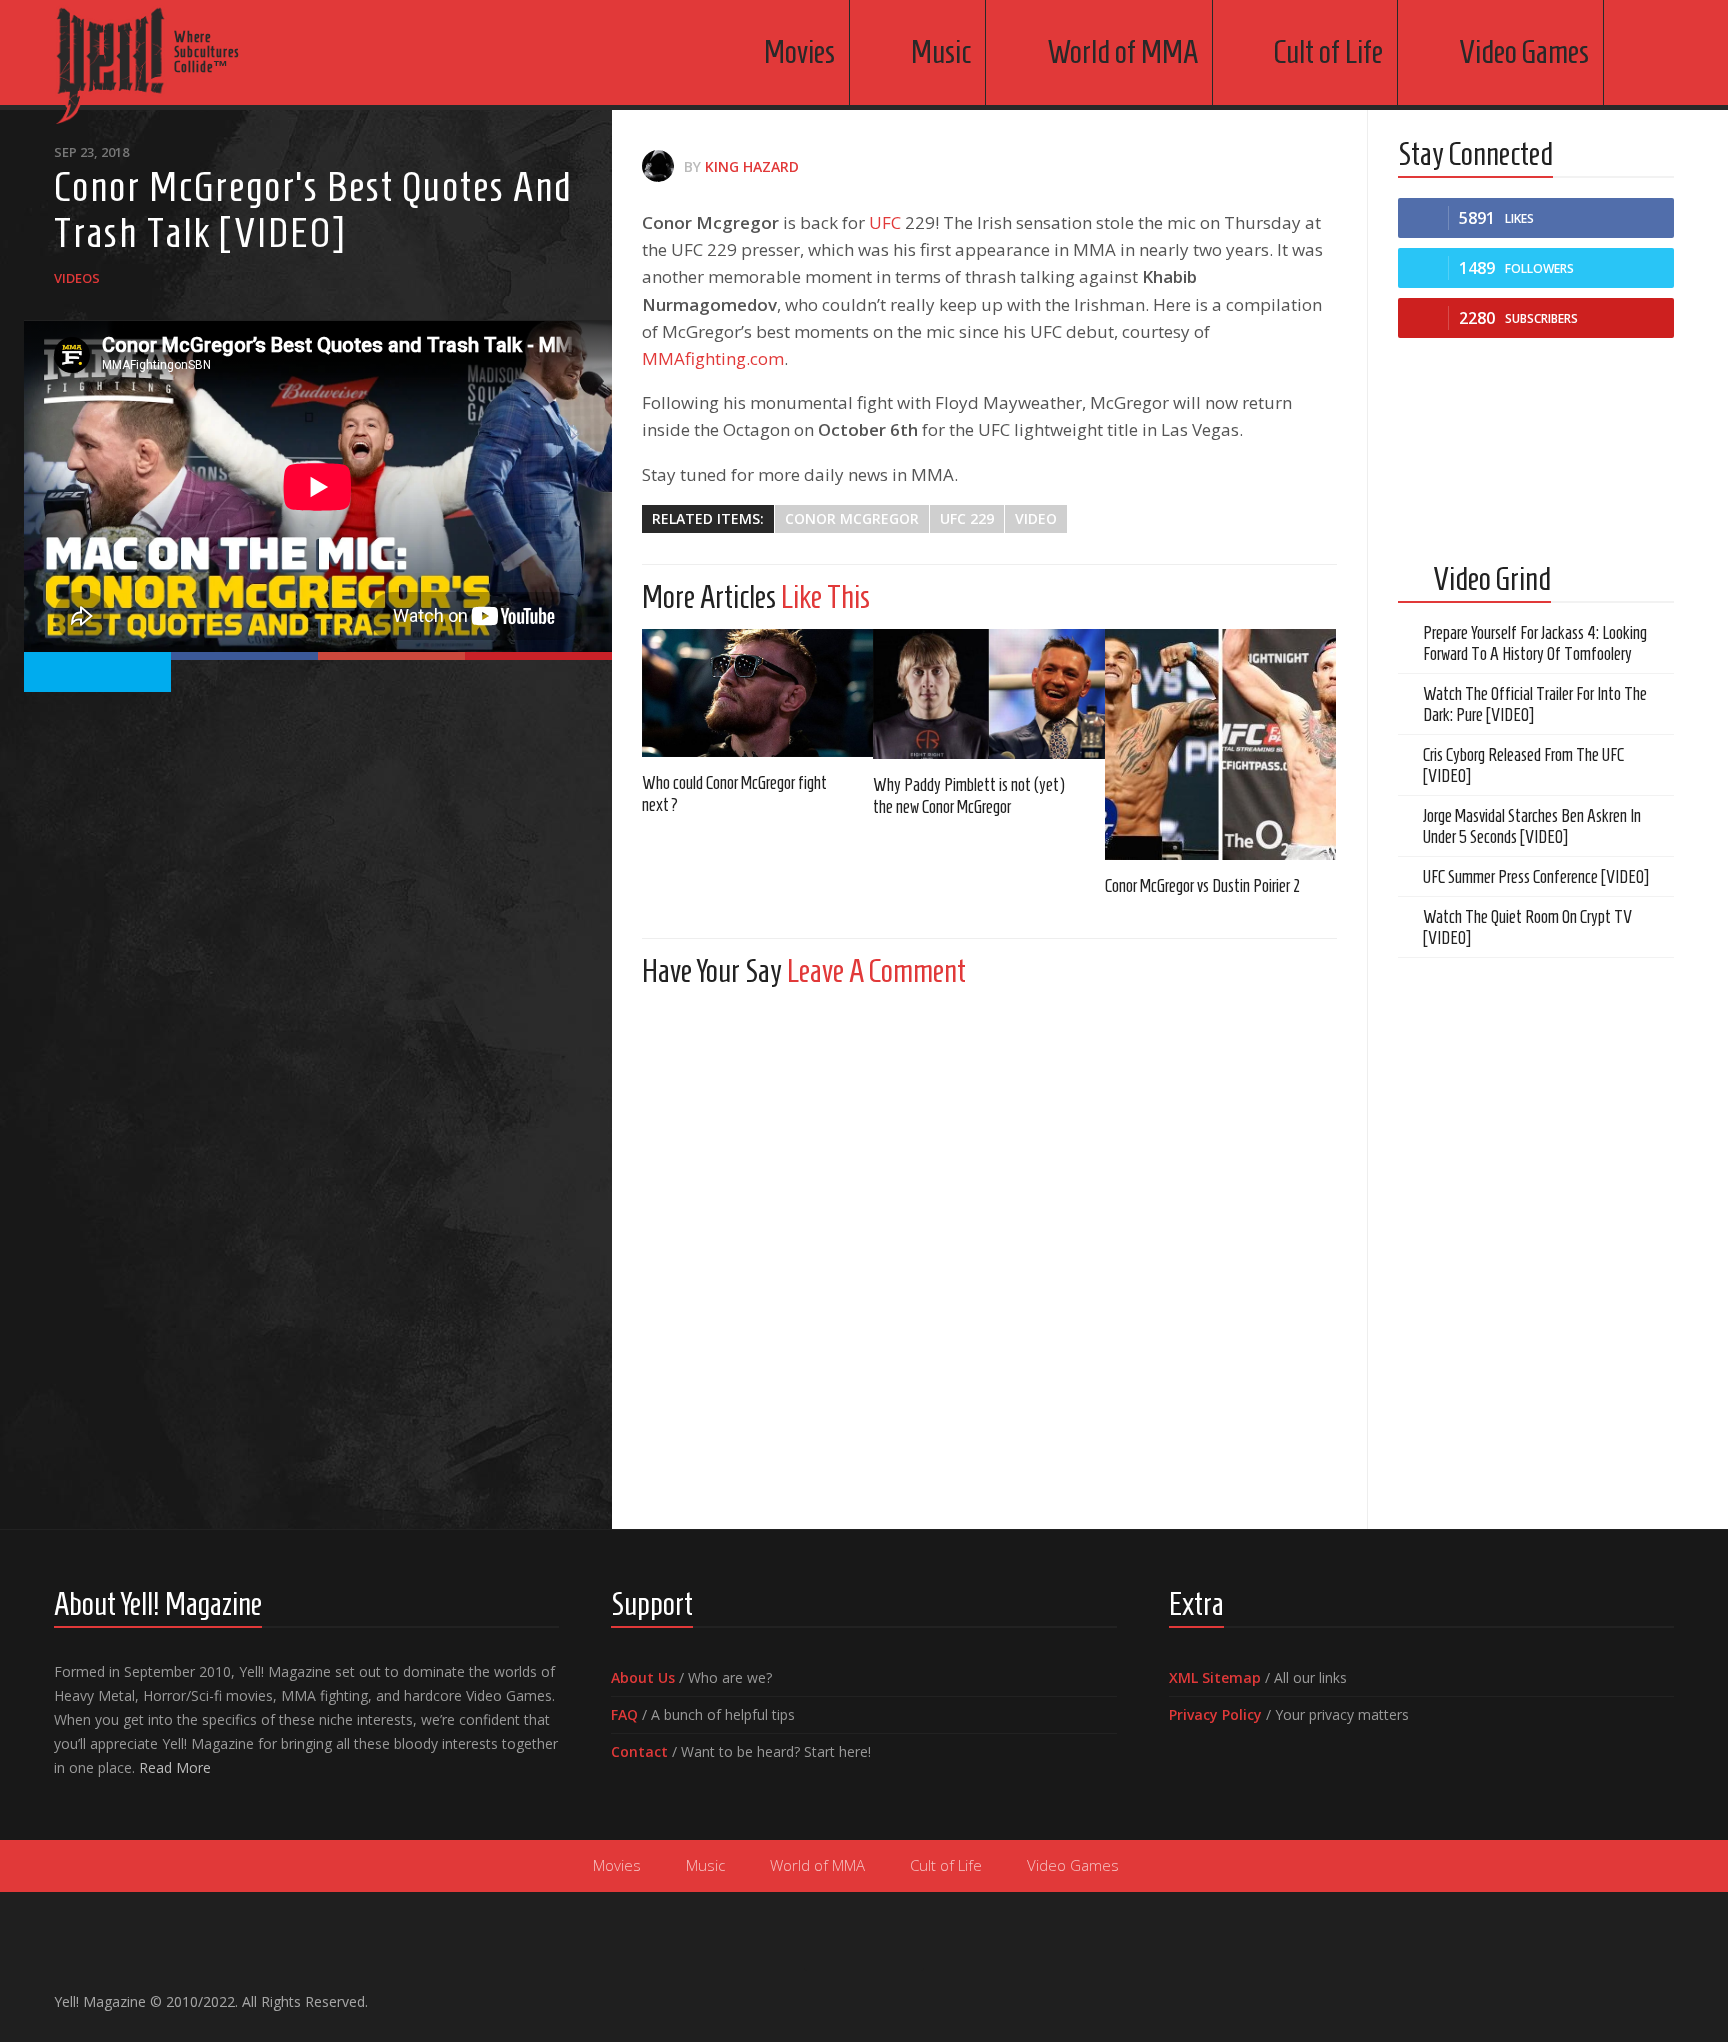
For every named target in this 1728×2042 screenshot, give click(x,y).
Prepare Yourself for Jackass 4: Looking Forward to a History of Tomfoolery (1535, 643)
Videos (77, 278)
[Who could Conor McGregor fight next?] (757, 693)
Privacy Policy (1215, 1714)
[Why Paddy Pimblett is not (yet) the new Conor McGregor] (988, 694)
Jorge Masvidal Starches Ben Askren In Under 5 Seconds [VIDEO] (1532, 826)
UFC (885, 222)
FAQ (624, 1714)
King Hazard (752, 166)
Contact (639, 1751)
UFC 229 (967, 518)
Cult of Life (1328, 52)
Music (941, 52)
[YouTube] (1598, 1993)
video (1036, 518)
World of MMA (1122, 52)
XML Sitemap (1215, 1677)
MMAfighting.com (713, 358)
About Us (643, 1677)
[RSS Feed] (1662, 1993)
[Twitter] (1630, 1993)
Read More (175, 1767)
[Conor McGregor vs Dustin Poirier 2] (1220, 744)
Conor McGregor (852, 518)
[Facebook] (1566, 1993)
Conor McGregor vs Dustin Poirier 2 (1202, 886)
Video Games (1524, 52)
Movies (799, 52)
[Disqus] (989, 1253)
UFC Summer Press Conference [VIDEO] (1536, 877)
